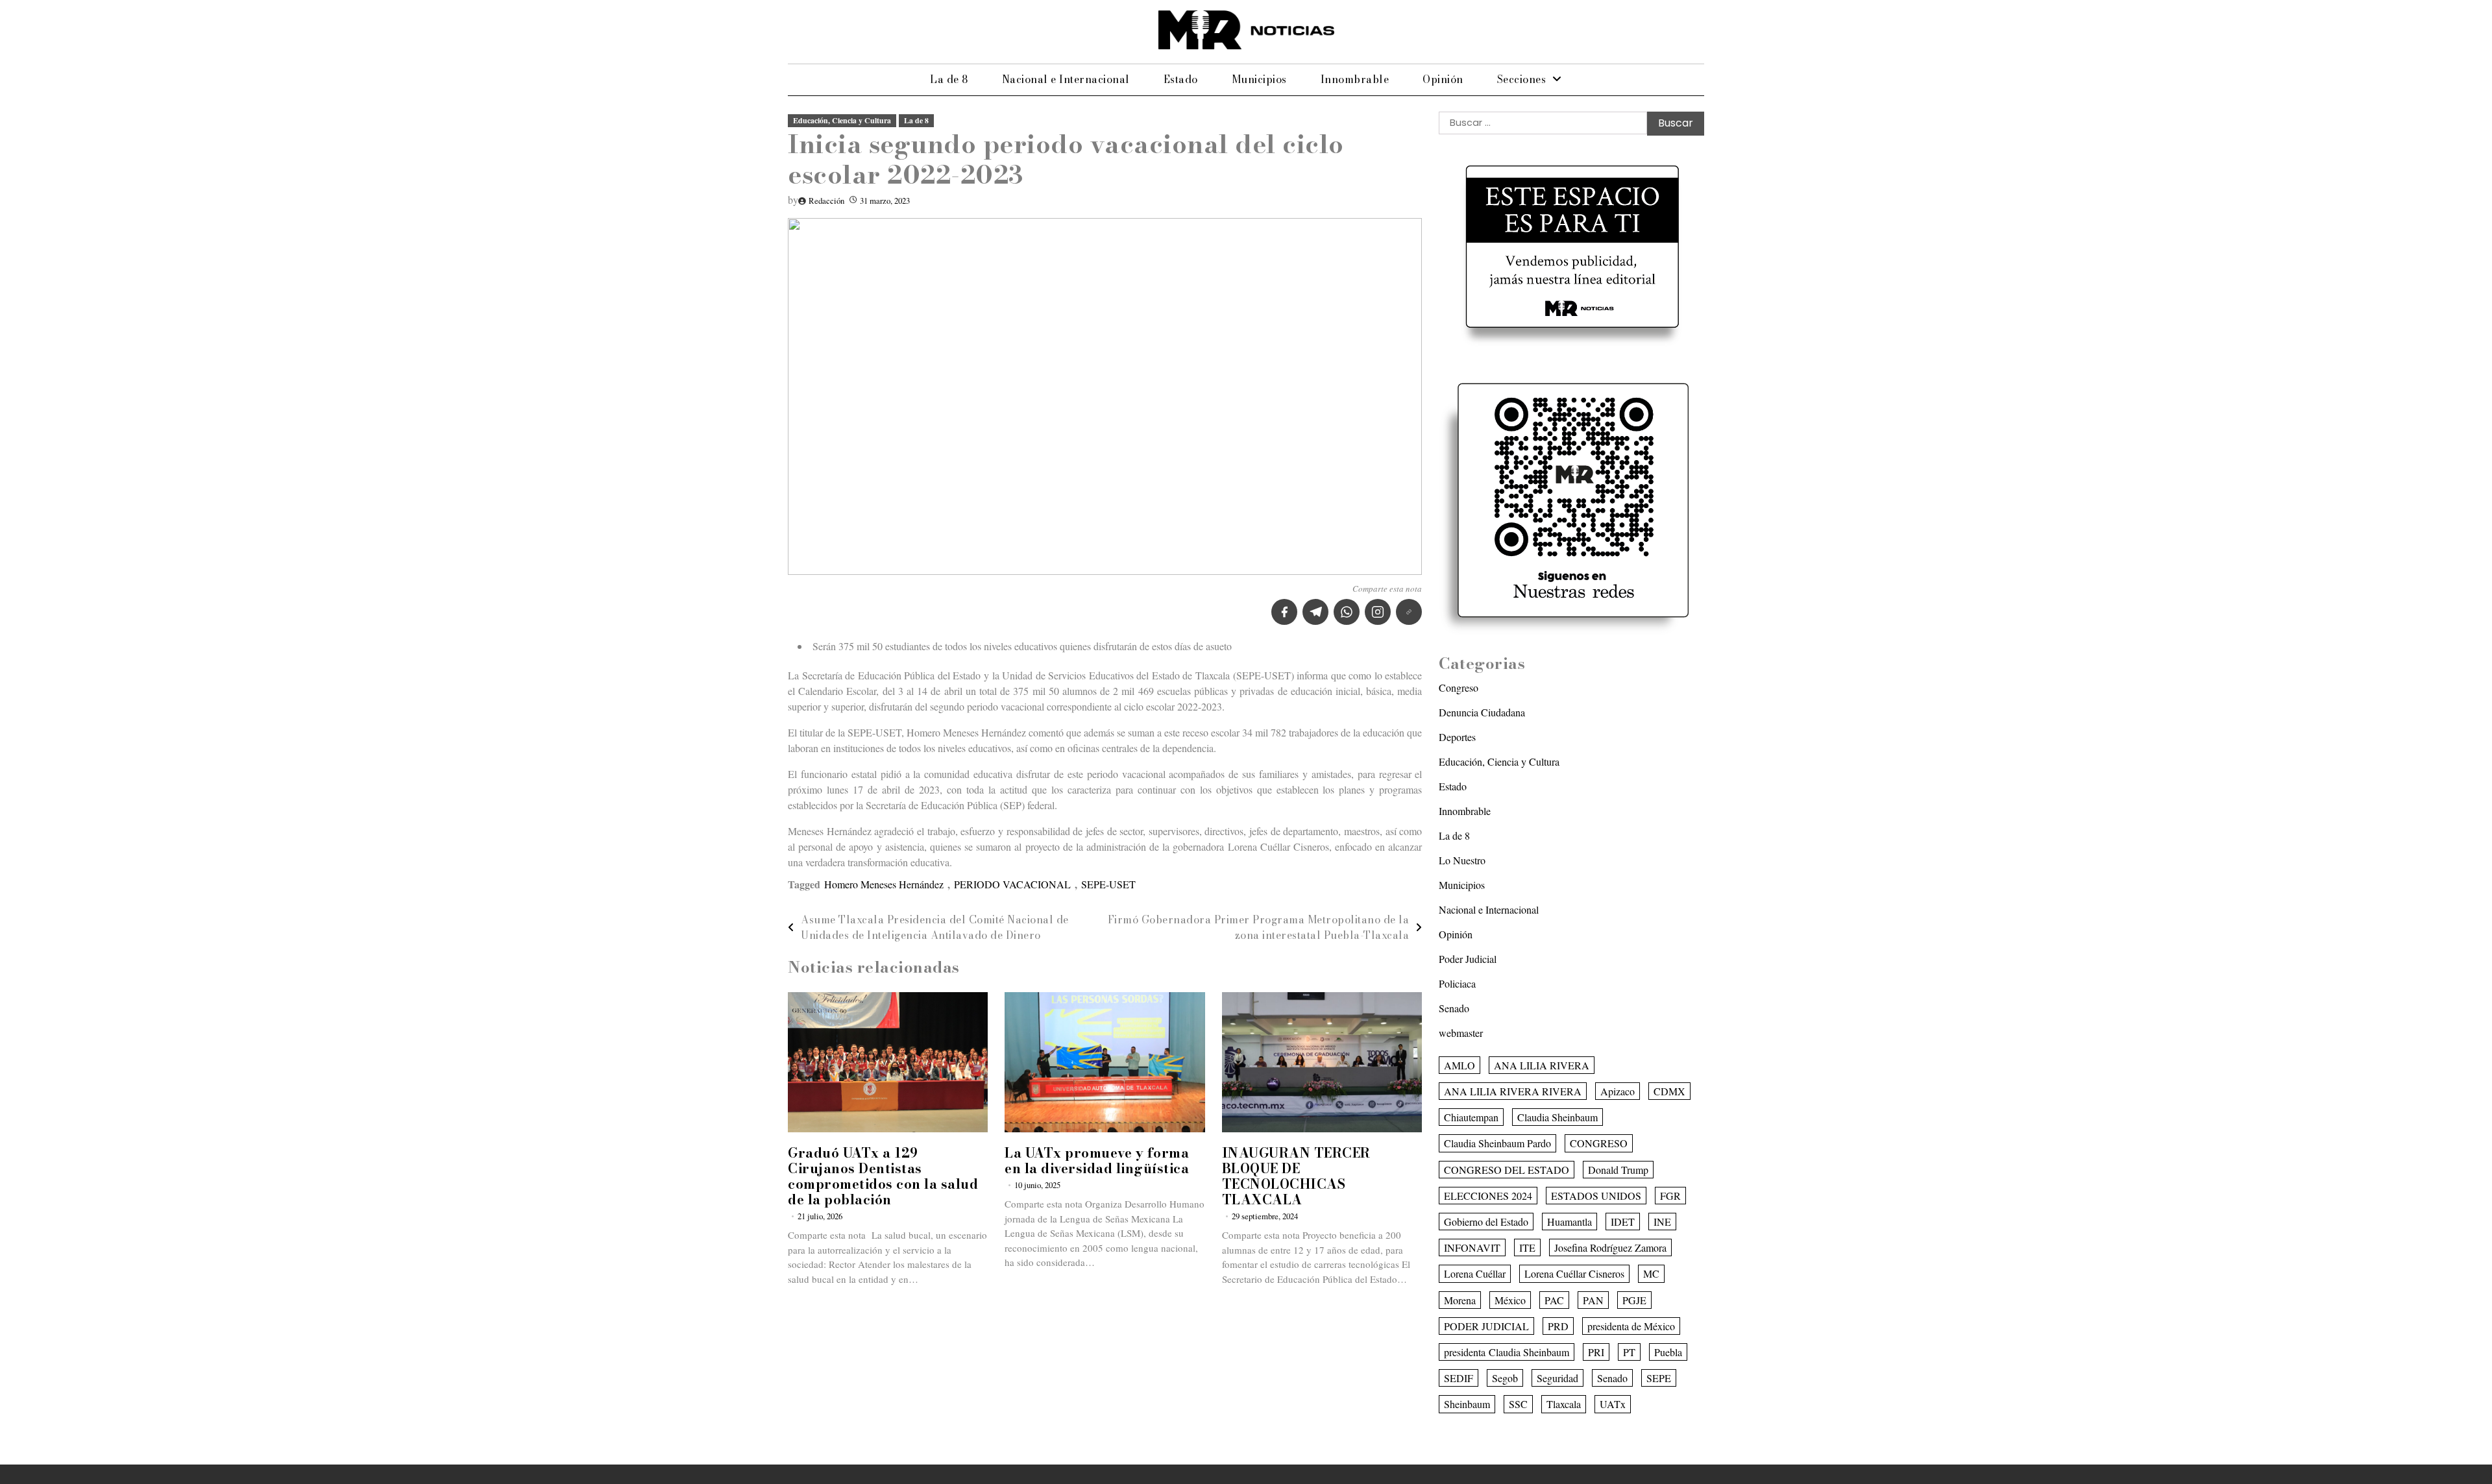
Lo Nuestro (1462, 860)
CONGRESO (1599, 1143)
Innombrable (1355, 79)
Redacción (826, 201)
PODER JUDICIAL (1486, 1326)
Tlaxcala (1564, 1404)
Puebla (1668, 1352)
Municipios (1259, 79)
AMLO (1460, 1065)
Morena (1460, 1300)
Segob (1505, 1378)
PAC (1554, 1300)
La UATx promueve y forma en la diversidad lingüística (1097, 1161)
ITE (1527, 1247)
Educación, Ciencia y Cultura (842, 120)
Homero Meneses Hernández (884, 884)
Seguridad (1557, 1378)
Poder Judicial (1468, 959)
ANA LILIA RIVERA (1542, 1065)
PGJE (1634, 1300)
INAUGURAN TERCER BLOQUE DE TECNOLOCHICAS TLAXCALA (1296, 1176)
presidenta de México (1631, 1326)
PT (1629, 1352)
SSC (1518, 1404)
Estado (1181, 79)
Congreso (1459, 687)
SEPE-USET (1108, 884)
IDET (1623, 1222)
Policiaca (1457, 983)
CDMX (1669, 1091)
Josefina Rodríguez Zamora (1610, 1247)
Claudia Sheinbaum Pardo (1497, 1143)
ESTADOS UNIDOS (1596, 1196)
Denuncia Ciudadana (1482, 712)
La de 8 (949, 79)
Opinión (1443, 79)
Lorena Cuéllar (1475, 1273)
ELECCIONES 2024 (1488, 1196)
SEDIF (1459, 1378)
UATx (1613, 1404)
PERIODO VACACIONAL (1012, 884)
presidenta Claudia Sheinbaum (1507, 1352)
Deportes (1457, 737)
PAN (1593, 1300)
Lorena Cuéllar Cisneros (1574, 1273)
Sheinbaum (1467, 1404)
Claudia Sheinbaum (1557, 1117)
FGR (1670, 1196)
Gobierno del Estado (1486, 1222)
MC (1651, 1273)
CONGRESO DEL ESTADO (1507, 1170)
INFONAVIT (1472, 1247)
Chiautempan (1471, 1117)
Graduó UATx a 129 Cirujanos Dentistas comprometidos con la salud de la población (883, 1176)
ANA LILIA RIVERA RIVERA (1513, 1091)
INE (1662, 1222)
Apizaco (1618, 1091)
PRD (1558, 1326)
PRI (1596, 1352)
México (1510, 1300)
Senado (1454, 1008)
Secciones (1522, 79)
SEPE (1659, 1378)
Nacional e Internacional (1066, 79)
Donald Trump (1618, 1170)
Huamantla (1570, 1222)
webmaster (1461, 1033)
